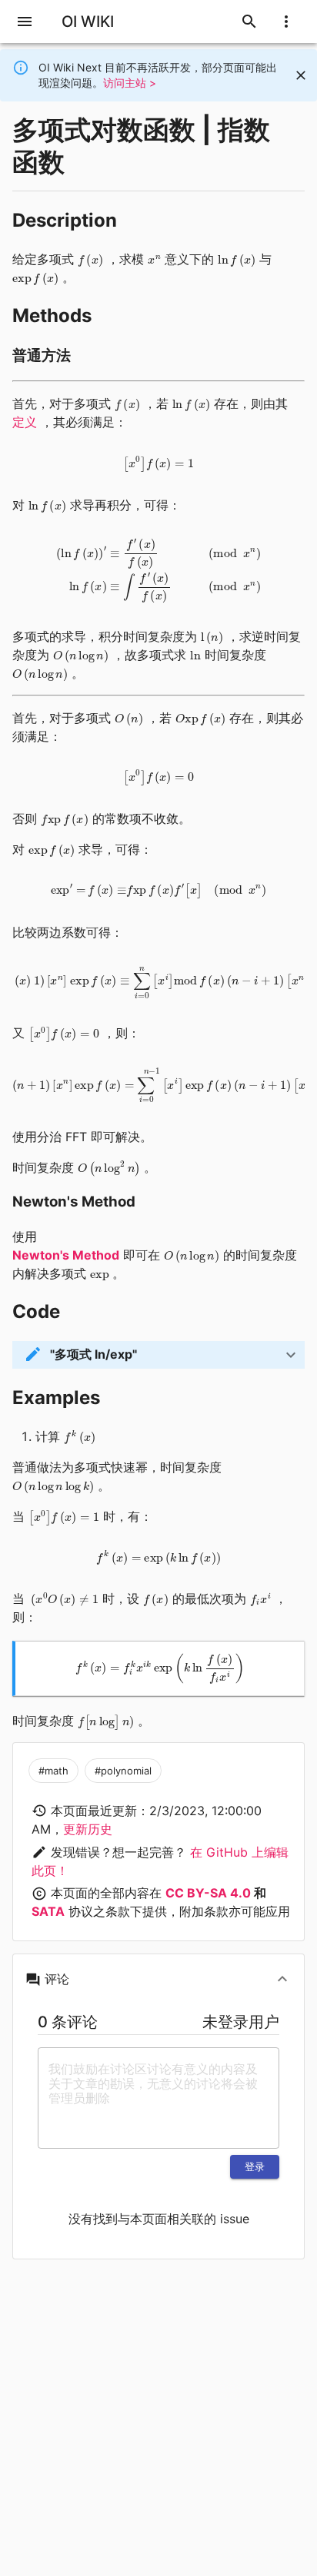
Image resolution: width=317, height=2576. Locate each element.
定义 (25, 422)
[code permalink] (68, 1312)
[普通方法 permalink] (78, 356)
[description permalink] (125, 221)
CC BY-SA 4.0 (208, 1893)
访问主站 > (130, 83)
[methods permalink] (99, 316)
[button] (158, 1355)
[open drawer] (25, 22)
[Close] (301, 75)
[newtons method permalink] (143, 1202)
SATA (48, 1911)
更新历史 (88, 1829)
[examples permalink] (108, 1398)
